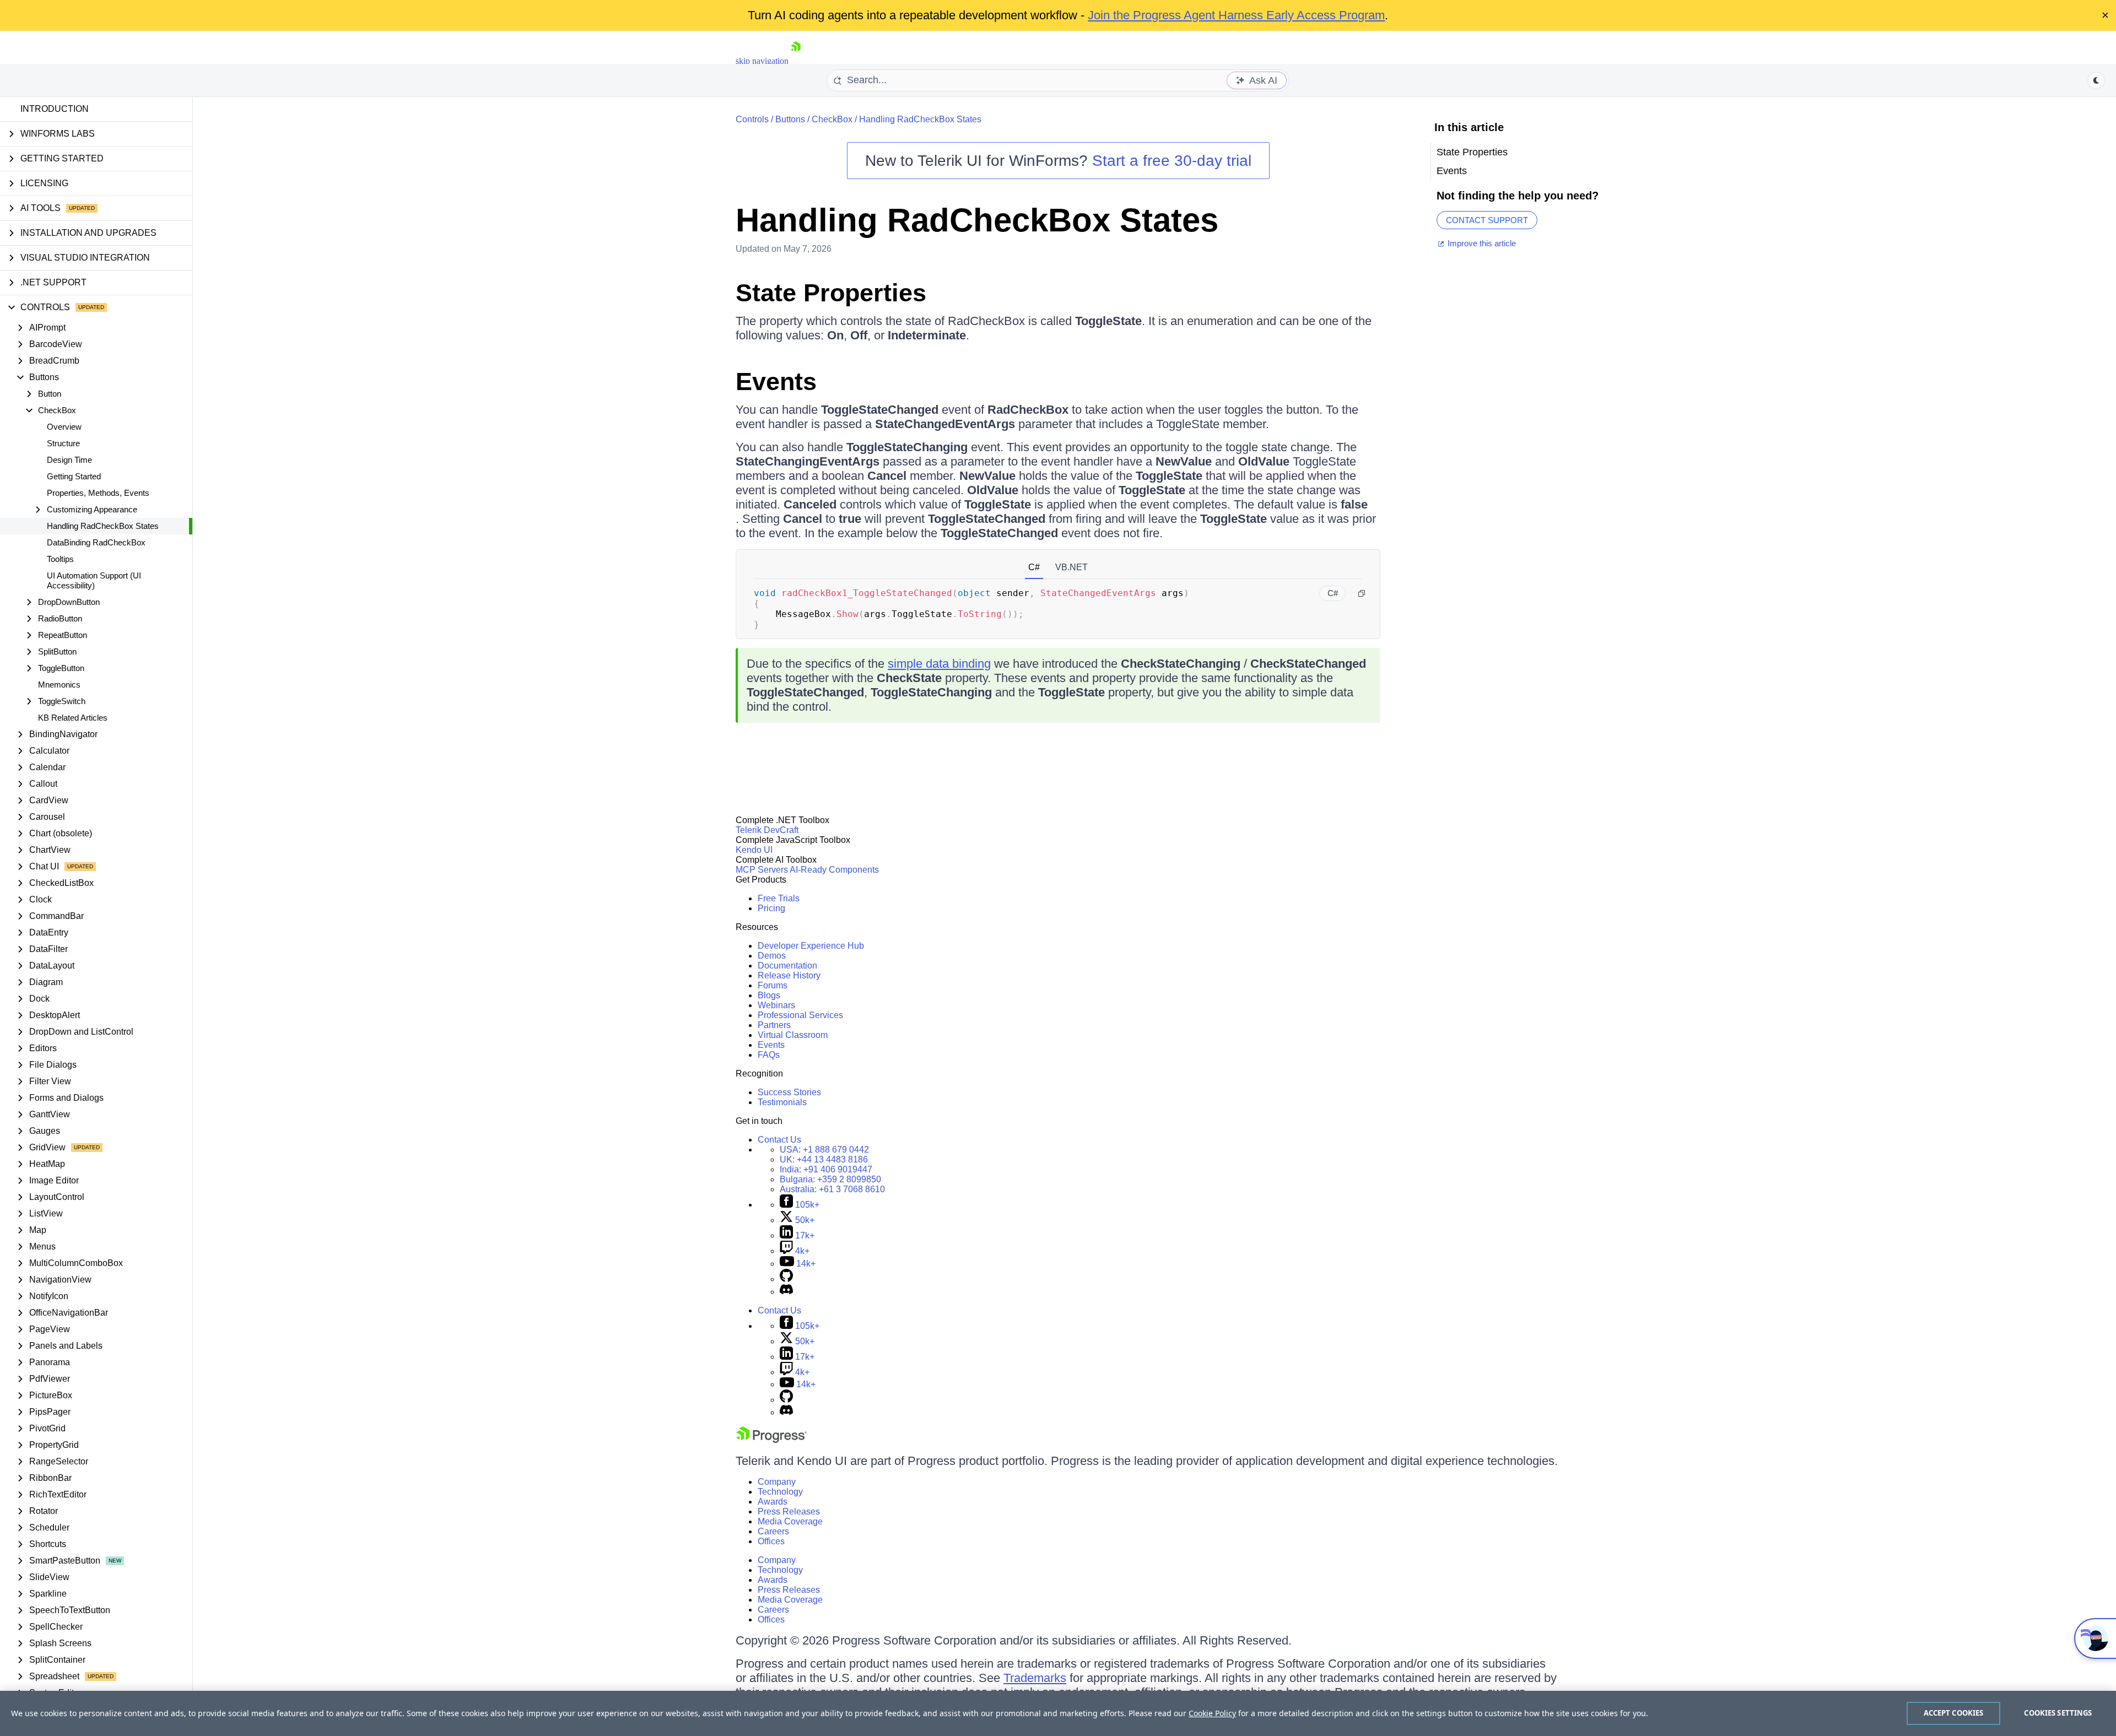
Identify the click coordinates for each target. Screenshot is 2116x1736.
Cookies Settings (2058, 1713)
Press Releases (789, 1511)
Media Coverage (790, 1521)
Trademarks (1035, 1678)
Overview (64, 427)
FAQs (769, 1055)
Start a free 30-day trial (1172, 161)
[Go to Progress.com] (771, 1440)
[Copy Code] (1362, 593)
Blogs (769, 995)
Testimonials (782, 1102)
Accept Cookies (1954, 1713)
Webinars (776, 1005)
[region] (1058, 1713)
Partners (774, 1025)
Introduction (55, 109)
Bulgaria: (830, 1179)
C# (1034, 567)
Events (776, 382)
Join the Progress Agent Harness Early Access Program (1236, 15)
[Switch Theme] (2096, 80)
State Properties (831, 293)
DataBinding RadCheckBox (96, 542)
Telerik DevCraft (767, 830)
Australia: (832, 1189)
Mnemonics (59, 685)
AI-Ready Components (834, 870)
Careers (773, 1531)
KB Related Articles (73, 718)
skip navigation (762, 61)
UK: (824, 1159)
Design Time (69, 460)
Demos (772, 956)
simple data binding (939, 664)
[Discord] (786, 1292)
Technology (780, 1492)
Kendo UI (754, 850)
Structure (63, 443)
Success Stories (789, 1092)
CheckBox (832, 119)
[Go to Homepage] (796, 61)
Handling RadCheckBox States (103, 526)
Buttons (790, 119)
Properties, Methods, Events (98, 493)
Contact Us (779, 1140)
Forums (773, 985)
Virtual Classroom (793, 1035)
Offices (771, 1541)
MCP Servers (762, 870)
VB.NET (1072, 567)
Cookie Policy (1212, 1713)
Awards (773, 1502)
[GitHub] (786, 1279)
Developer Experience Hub (811, 946)
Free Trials (779, 898)
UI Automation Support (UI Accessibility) (94, 580)
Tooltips (60, 559)
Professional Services (800, 1015)
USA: (824, 1150)
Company (777, 1482)
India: (826, 1169)
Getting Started (74, 476)
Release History (789, 975)
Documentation (787, 966)
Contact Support (1487, 220)
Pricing (771, 908)
